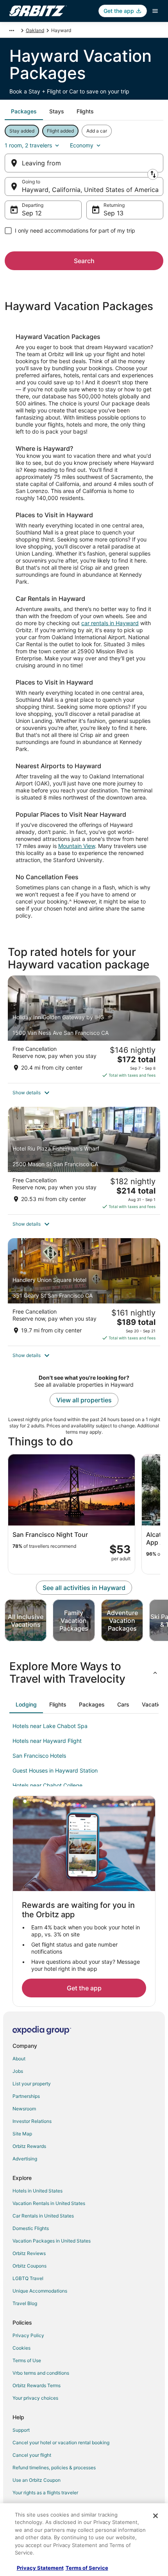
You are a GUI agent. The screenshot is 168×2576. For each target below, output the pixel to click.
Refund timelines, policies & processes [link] (54, 2468)
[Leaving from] (84, 163)
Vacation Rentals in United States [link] (49, 2203)
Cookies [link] (21, 2348)
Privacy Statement (40, 2568)
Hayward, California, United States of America (90, 190)
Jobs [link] (18, 2071)
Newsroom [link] (24, 2109)
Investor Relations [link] (32, 2121)
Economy (82, 145)
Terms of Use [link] (27, 2360)
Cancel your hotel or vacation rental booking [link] (61, 2442)
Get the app (84, 1988)
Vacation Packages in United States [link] (52, 2241)
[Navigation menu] (155, 11)
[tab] (24, 111)
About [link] (19, 2059)
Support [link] (21, 2430)
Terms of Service (87, 2568)
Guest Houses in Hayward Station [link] (55, 1770)
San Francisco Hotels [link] (39, 1756)
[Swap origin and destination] (153, 174)
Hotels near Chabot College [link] (47, 1785)
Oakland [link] (35, 30)
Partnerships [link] (26, 2096)
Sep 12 (32, 213)
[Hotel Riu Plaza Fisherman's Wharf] (84, 1161)
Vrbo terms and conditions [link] (41, 2373)
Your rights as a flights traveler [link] (45, 2493)
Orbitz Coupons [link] (29, 2266)
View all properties (84, 1400)
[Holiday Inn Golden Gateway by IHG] (84, 1029)
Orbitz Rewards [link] (29, 2146)
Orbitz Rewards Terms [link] (37, 2385)
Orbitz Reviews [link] (29, 2253)
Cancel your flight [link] (32, 2455)
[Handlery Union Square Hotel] (84, 1292)
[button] (84, 1093)
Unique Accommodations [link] (40, 2291)
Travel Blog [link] (25, 2303)
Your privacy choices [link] (35, 2398)
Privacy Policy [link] (28, 2335)
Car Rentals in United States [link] (43, 2216)
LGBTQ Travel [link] (28, 2278)
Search (84, 261)
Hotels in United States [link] (38, 2191)
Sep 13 (113, 213)
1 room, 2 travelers (28, 145)
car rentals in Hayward (110, 623)
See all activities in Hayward (84, 1588)
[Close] (155, 2516)
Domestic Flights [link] (31, 2228)
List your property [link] (32, 2084)
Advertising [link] (25, 2159)
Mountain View (77, 846)
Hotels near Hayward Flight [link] (47, 1741)
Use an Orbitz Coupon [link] (37, 2480)
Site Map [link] (22, 2134)
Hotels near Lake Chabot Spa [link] (50, 1726)
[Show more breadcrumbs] (12, 30)
